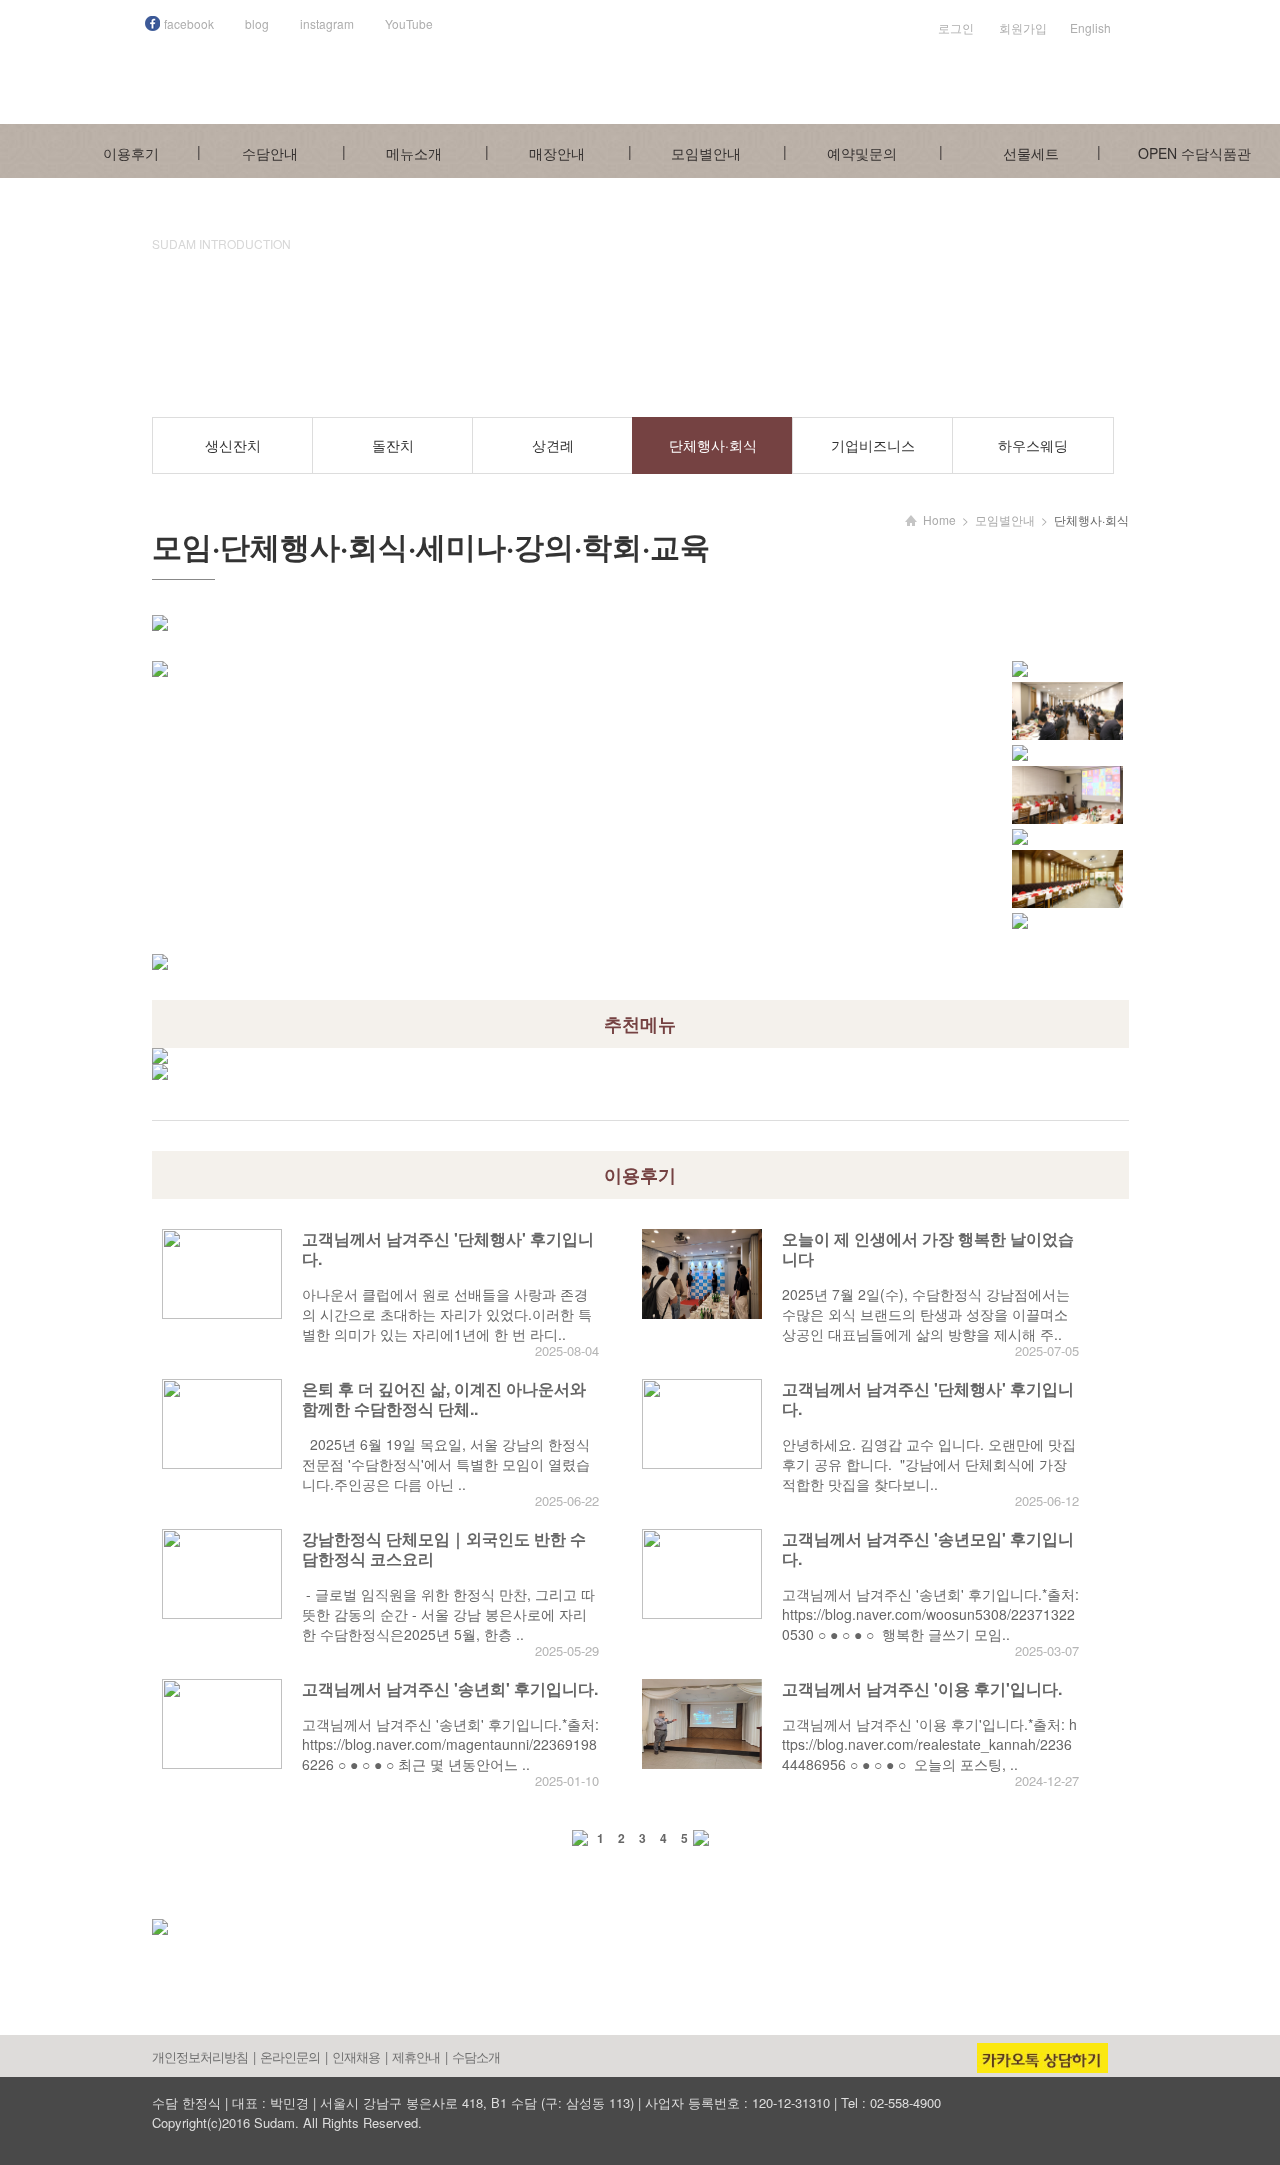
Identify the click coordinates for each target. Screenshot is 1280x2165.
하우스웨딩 (1033, 445)
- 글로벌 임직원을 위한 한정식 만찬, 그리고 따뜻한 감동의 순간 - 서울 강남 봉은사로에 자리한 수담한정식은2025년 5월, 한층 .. (448, 1614)
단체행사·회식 (713, 445)
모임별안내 (706, 153)
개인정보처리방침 (200, 2056)
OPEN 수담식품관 (1194, 153)
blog (257, 23)
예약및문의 (862, 153)
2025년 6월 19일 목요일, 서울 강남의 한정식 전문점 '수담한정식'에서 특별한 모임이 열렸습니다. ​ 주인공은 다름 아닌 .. (446, 1464)
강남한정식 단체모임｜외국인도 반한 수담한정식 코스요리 (444, 1548)
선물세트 (1031, 153)
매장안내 (557, 153)
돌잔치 (393, 445)
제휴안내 (416, 2056)
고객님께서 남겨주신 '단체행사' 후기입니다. (448, 1248)
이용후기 (131, 153)
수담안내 (270, 153)
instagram (327, 23)
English (1090, 27)
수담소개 (476, 2056)
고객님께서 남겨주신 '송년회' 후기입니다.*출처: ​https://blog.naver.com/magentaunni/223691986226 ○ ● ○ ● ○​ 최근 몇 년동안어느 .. (450, 1744)
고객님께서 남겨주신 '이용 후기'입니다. (922, 1688)
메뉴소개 (414, 153)
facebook (189, 23)
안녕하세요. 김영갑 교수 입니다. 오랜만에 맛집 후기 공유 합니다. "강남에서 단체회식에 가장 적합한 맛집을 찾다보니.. (929, 1464)
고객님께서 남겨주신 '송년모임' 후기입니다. (928, 1548)
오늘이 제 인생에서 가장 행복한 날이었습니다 (928, 1248)
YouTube (409, 23)
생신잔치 (233, 445)
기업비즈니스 (873, 445)
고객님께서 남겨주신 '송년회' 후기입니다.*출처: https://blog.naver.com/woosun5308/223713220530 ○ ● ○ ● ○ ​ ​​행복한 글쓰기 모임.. (930, 1614)
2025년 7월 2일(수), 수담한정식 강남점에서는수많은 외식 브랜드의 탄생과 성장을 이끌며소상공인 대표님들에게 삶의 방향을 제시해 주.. (926, 1314)
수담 (661, 64)
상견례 (553, 445)
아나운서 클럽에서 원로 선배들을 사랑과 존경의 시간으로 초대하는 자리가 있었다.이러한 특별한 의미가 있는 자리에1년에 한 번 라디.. (447, 1314)
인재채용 (356, 2056)
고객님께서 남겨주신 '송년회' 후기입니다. (450, 1688)
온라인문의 (290, 2056)
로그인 (956, 27)
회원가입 (1023, 27)
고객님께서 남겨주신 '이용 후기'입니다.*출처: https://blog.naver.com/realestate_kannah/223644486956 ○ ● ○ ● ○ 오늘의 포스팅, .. (929, 1744)
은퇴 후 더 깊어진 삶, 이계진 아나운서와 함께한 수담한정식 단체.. (444, 1398)
